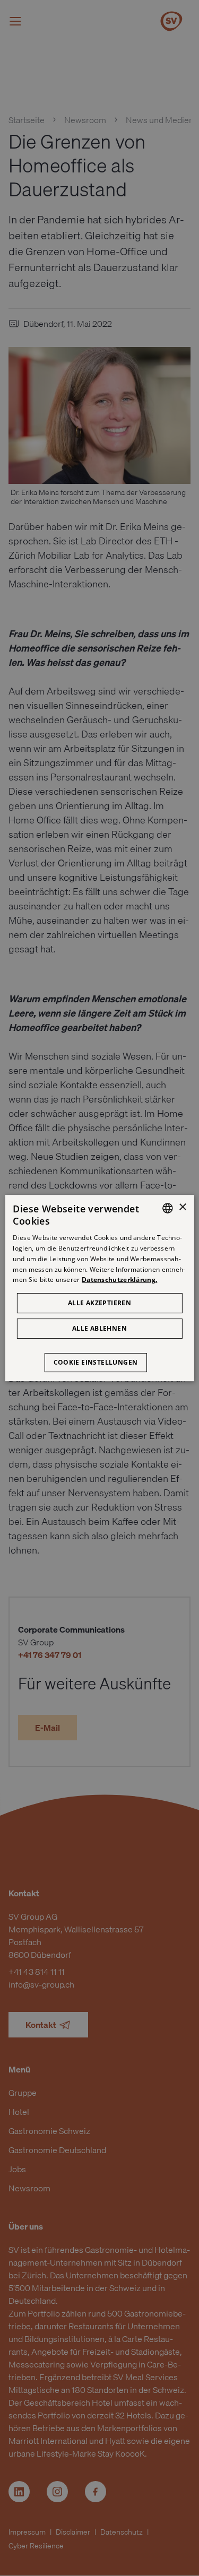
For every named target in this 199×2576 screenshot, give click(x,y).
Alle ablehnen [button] (99, 1328)
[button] (100, 1357)
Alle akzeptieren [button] (99, 1303)
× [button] (182, 1207)
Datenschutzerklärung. (119, 1280)
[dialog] (99, 1288)
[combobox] (168, 1208)
